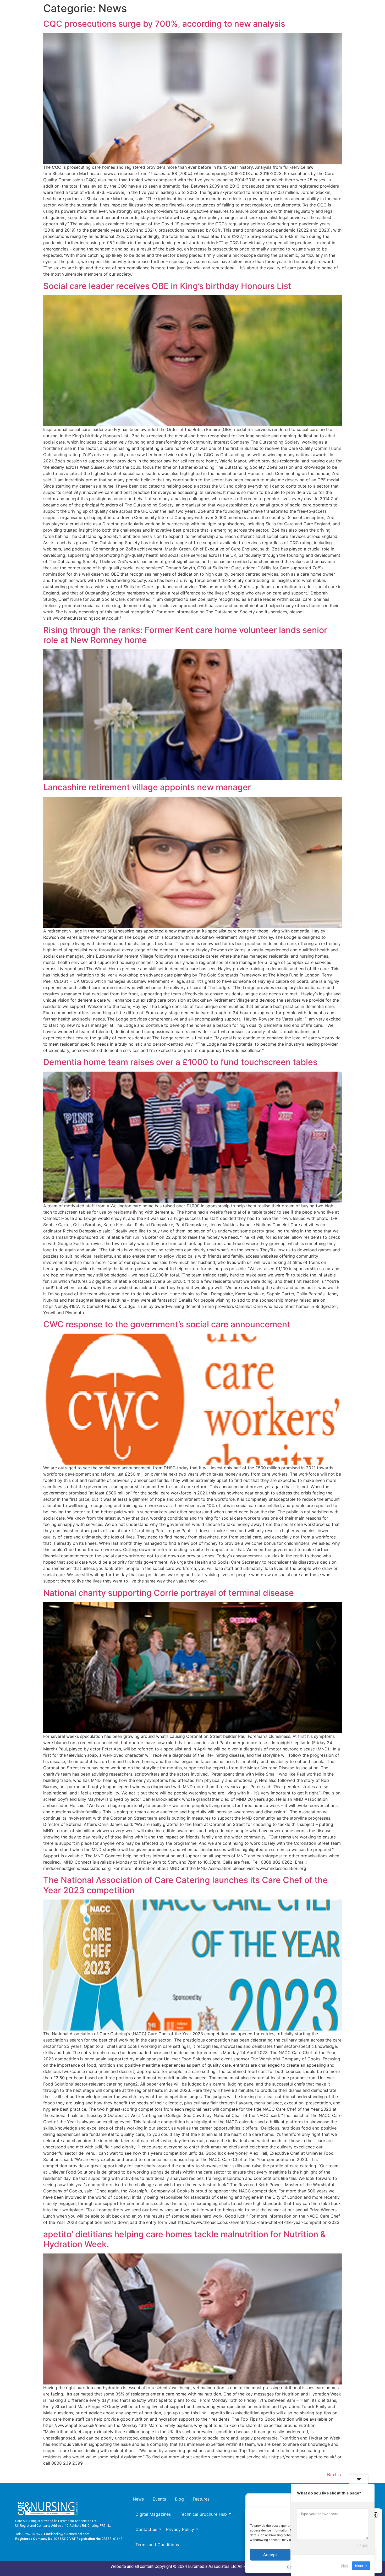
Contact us (146, 2529)
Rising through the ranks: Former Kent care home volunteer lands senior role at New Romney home (185, 635)
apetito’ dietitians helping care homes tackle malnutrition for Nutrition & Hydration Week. (185, 2239)
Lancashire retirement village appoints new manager (147, 787)
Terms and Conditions (157, 2545)
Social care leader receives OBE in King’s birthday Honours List (167, 286)
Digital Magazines (153, 2514)
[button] (375, 2515)
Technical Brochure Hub (203, 2514)
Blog (179, 2499)
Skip (344, 2565)
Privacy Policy (180, 2529)
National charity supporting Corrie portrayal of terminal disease (169, 1593)
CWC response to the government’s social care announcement (167, 1324)
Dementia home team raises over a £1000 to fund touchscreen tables (180, 1062)
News (138, 2499)
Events (159, 2499)
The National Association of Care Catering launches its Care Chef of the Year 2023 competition (185, 1885)
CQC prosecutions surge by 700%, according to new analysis (164, 24)
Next (334, 2475)
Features (201, 2499)
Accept (270, 2555)
